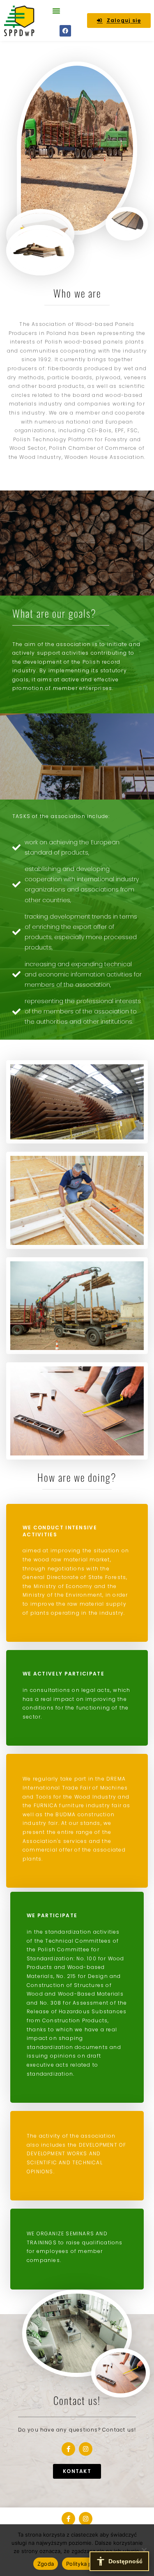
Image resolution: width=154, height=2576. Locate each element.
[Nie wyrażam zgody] (144, 2550)
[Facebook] (65, 31)
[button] (56, 11)
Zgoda (46, 2564)
